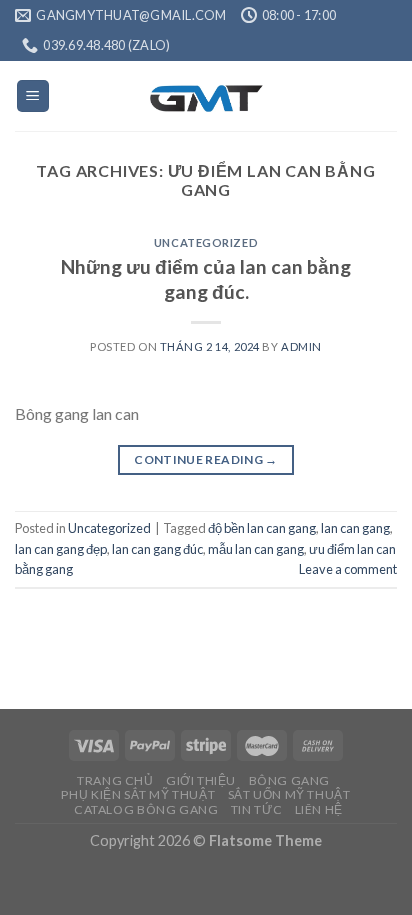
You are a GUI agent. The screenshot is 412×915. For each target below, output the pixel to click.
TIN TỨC (256, 809)
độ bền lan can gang (262, 528)
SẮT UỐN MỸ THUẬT (289, 794)
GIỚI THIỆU (201, 780)
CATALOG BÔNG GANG (146, 809)
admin (301, 346)
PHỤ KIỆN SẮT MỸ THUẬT (138, 794)
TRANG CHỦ (115, 780)
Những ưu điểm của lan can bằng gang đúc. (206, 279)
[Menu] (33, 96)
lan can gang (355, 528)
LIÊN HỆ (319, 809)
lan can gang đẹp (61, 549)
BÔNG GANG (290, 780)
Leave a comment (348, 569)
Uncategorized (206, 242)
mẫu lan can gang (256, 549)
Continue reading (206, 459)
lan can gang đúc (157, 549)
